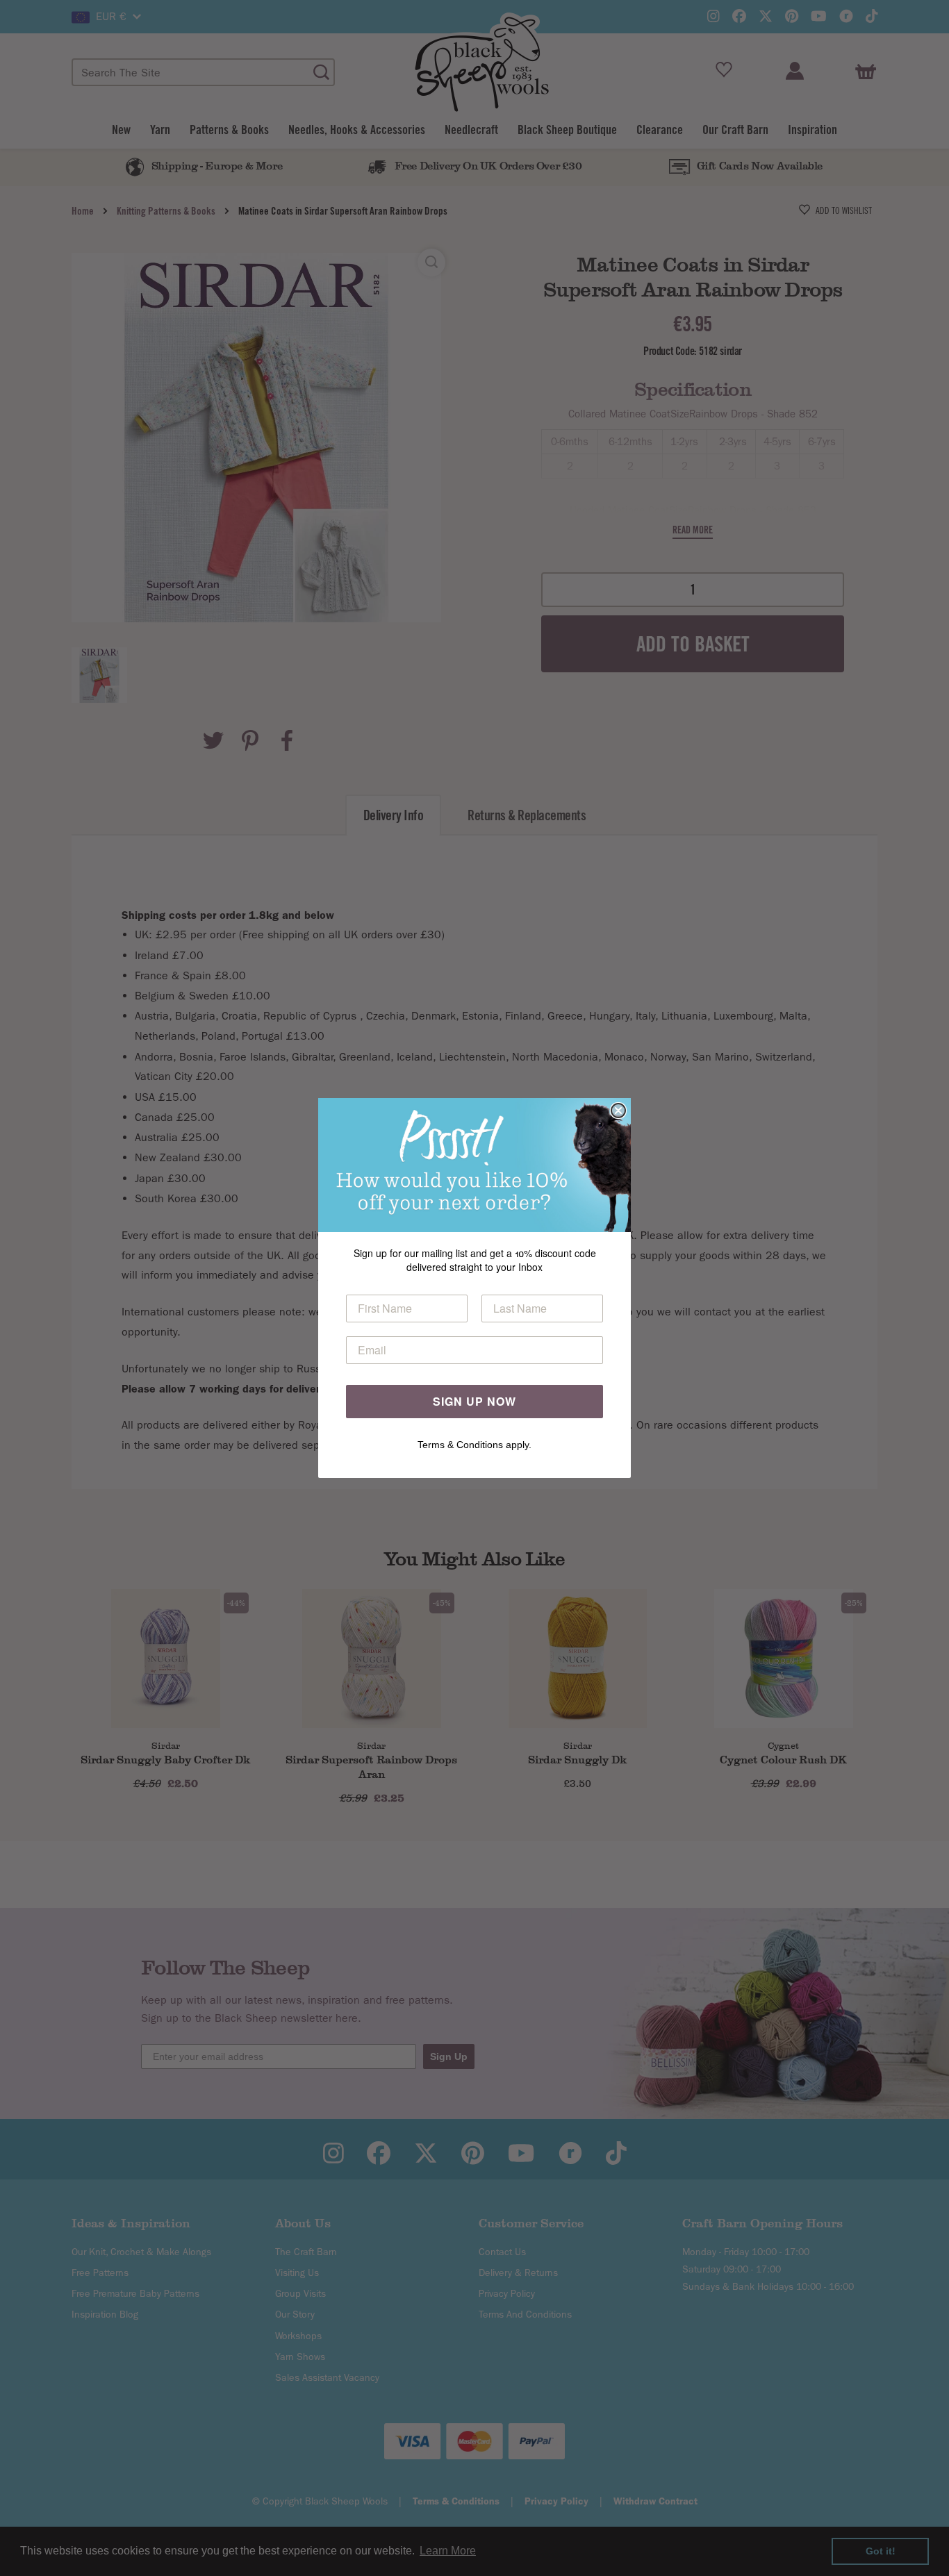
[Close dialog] (618, 1111)
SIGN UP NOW (474, 1401)
